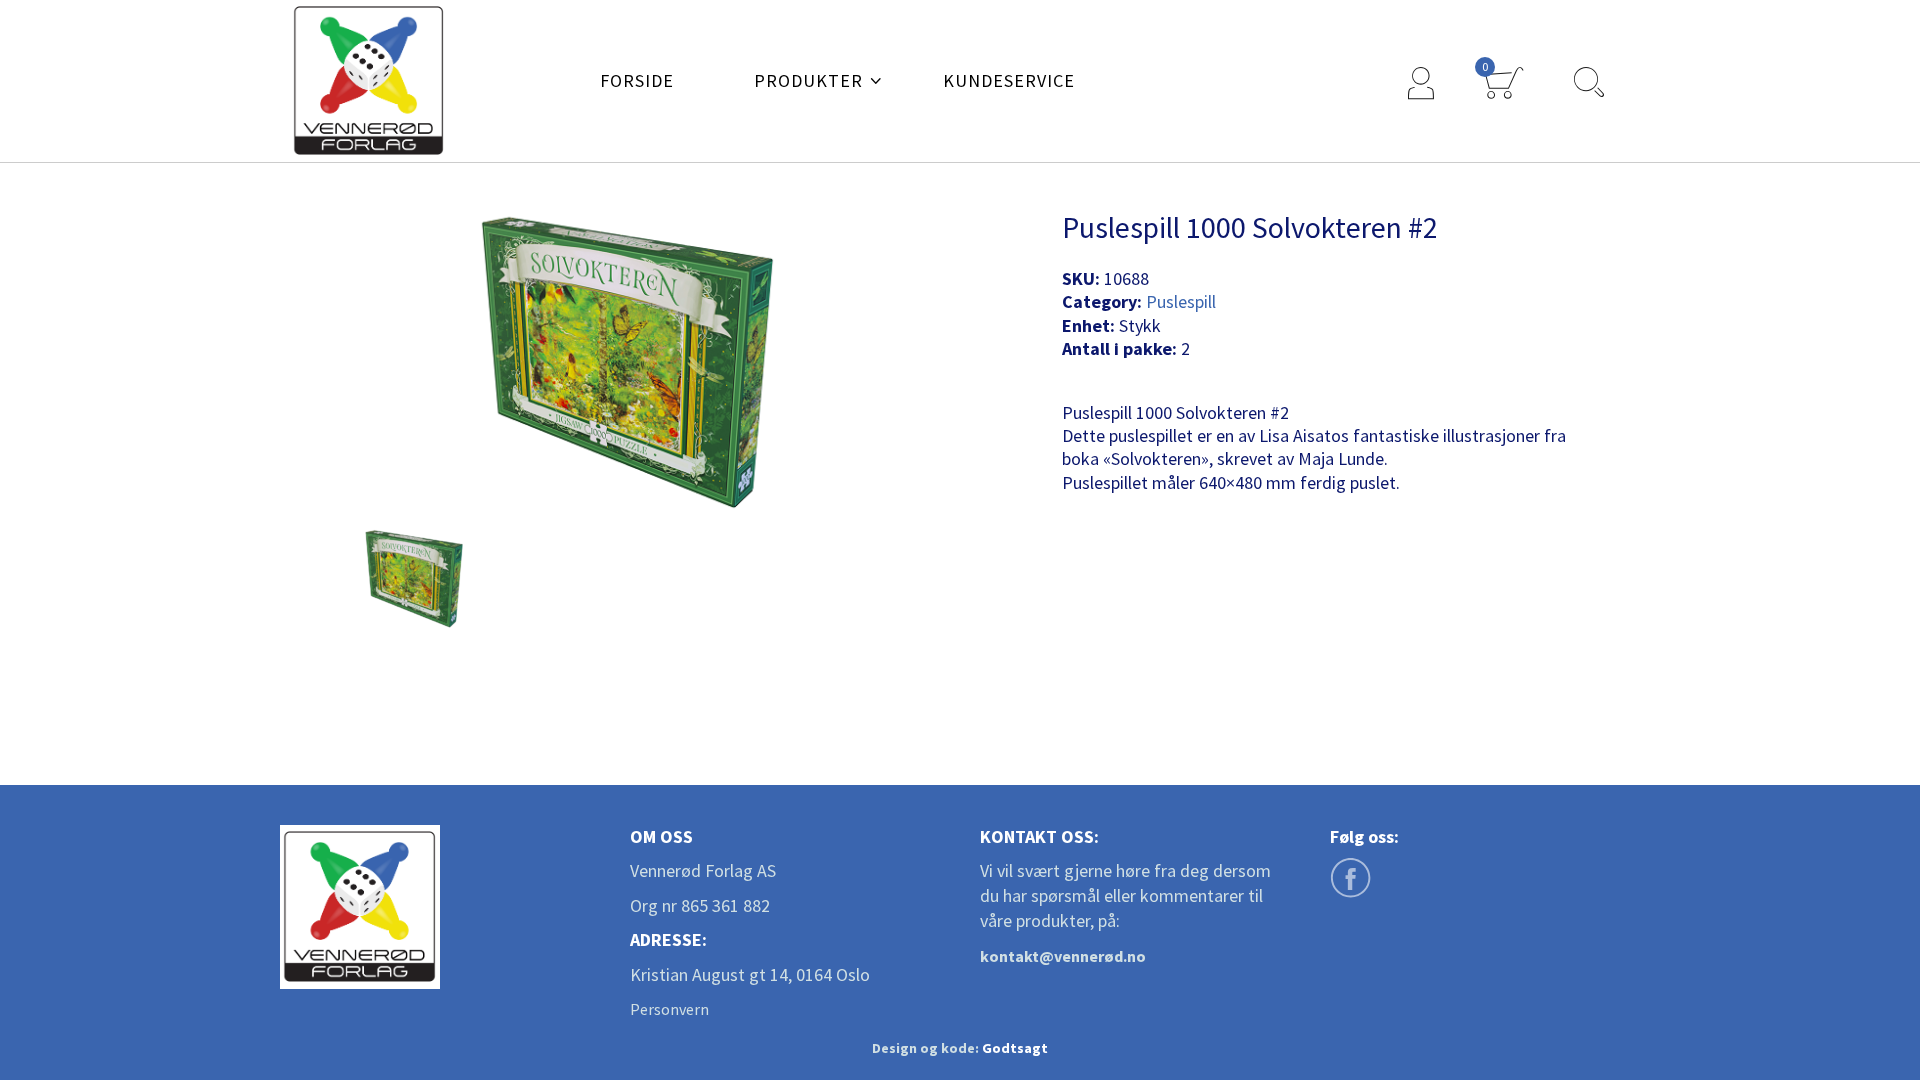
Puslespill (1181, 301)
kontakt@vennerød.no (1063, 956)
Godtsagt (1015, 1048)
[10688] (414, 578)
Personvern (669, 1009)
